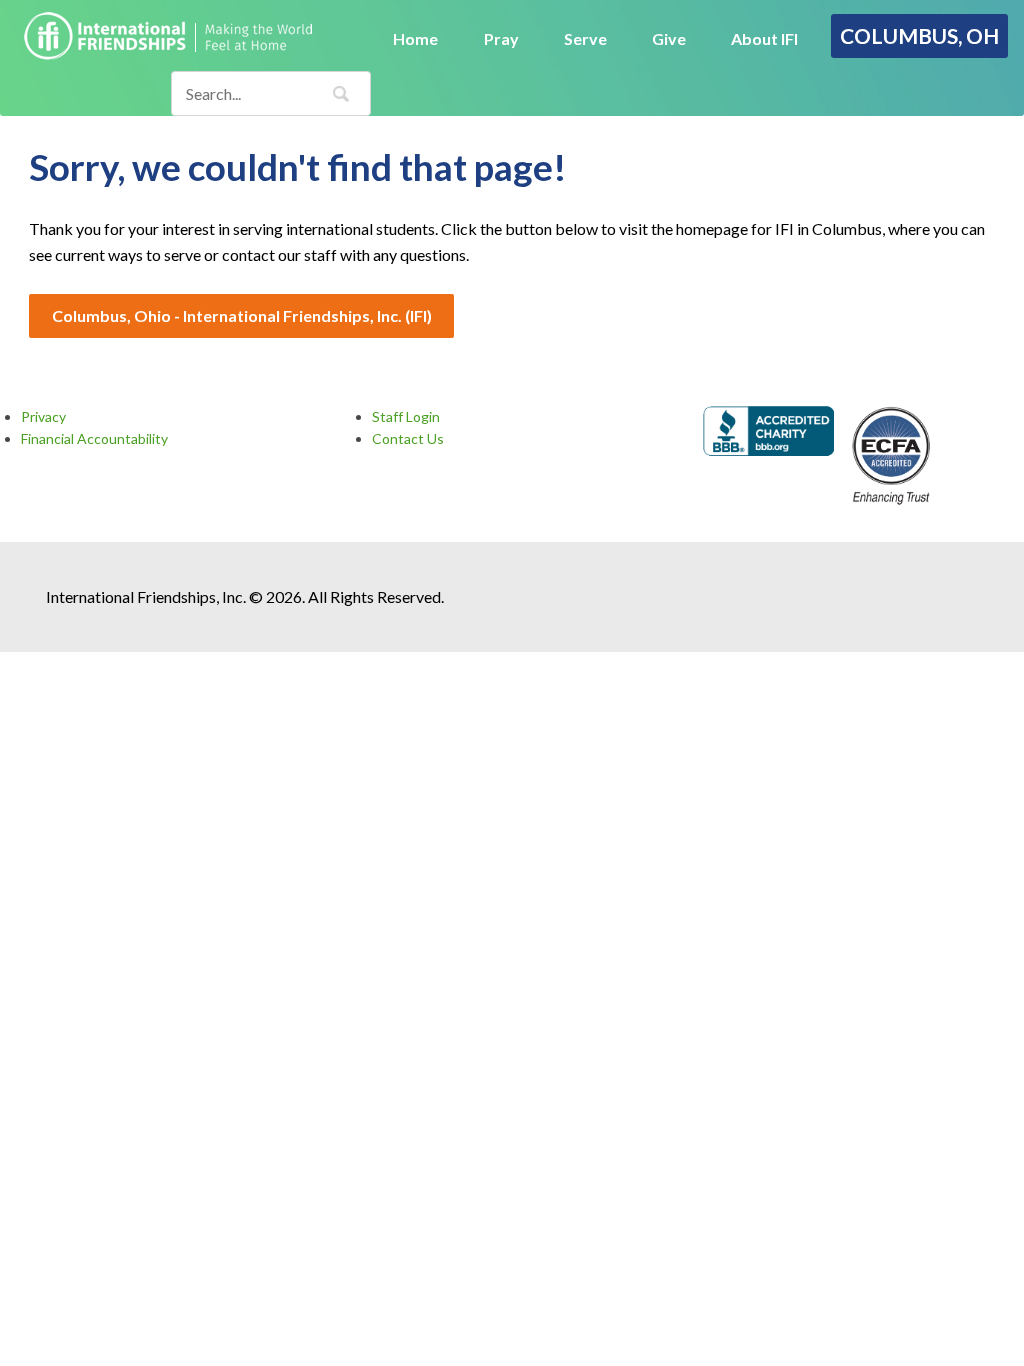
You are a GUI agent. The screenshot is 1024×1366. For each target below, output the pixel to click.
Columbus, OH (919, 35)
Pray (501, 38)
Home (415, 38)
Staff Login (406, 416)
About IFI (764, 38)
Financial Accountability (94, 438)
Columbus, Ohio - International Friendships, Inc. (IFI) (242, 315)
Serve (585, 38)
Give (669, 38)
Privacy (43, 416)
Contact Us (408, 438)
